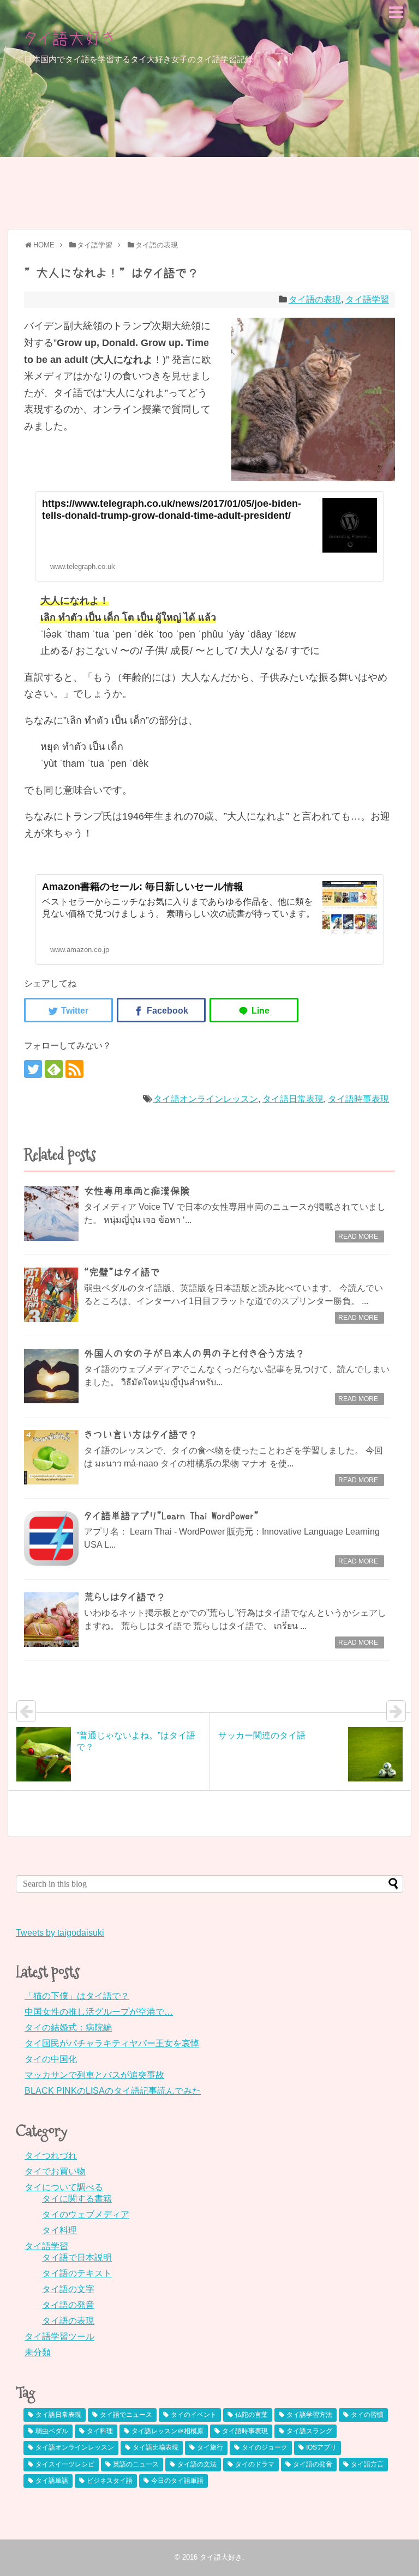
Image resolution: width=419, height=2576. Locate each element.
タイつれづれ (51, 2156)
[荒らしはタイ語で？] (51, 1620)
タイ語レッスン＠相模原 (167, 2431)
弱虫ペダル (52, 2431)
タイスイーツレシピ (65, 2464)
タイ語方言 (367, 2464)
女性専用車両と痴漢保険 (137, 1191)
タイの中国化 (51, 2059)
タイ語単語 (52, 2481)
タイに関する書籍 (77, 2199)
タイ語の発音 (68, 2305)
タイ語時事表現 (358, 1099)
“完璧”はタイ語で (122, 1272)
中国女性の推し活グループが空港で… (99, 2012)
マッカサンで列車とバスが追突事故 (94, 2075)
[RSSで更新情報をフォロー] (74, 1069)
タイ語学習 (367, 299)
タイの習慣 (367, 2415)
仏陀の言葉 (252, 2415)
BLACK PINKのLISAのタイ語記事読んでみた (113, 2091)
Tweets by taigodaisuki (60, 1933)
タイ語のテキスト (77, 2273)
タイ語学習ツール (59, 2336)
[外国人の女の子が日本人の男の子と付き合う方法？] (51, 1376)
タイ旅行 (210, 2447)
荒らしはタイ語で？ (125, 1597)
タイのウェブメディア (86, 2214)
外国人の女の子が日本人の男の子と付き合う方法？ (194, 1354)
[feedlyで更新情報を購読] (54, 1069)
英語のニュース (136, 2464)
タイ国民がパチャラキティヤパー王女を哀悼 (112, 2043)
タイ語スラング (309, 2431)
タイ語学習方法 (309, 2415)
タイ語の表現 (315, 299)
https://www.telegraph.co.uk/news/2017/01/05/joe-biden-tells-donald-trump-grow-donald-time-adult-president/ (172, 510)
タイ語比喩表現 (155, 2447)
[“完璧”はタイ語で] (51, 1295)
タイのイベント (194, 2415)
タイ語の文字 (68, 2289)
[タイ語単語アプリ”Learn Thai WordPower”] (51, 1538)
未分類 (38, 2352)
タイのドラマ (255, 2464)
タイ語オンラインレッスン (206, 1099)
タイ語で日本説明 (77, 2257)
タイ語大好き (70, 38)
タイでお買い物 (55, 2171)
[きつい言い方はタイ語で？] (51, 1457)
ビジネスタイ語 (110, 2481)
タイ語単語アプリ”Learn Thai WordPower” (171, 1516)
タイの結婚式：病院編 (68, 2028)
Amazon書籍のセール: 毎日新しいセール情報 (143, 887)
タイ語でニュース (126, 2415)
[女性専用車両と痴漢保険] (51, 1214)
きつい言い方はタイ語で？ (141, 1435)
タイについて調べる (64, 2187)
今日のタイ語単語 (177, 2481)
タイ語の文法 (197, 2464)
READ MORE (358, 1237)
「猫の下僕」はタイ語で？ (77, 1996)
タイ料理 (59, 2230)
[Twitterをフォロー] (33, 1069)
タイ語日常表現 (293, 1099)
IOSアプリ (321, 2447)
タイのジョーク (265, 2447)
